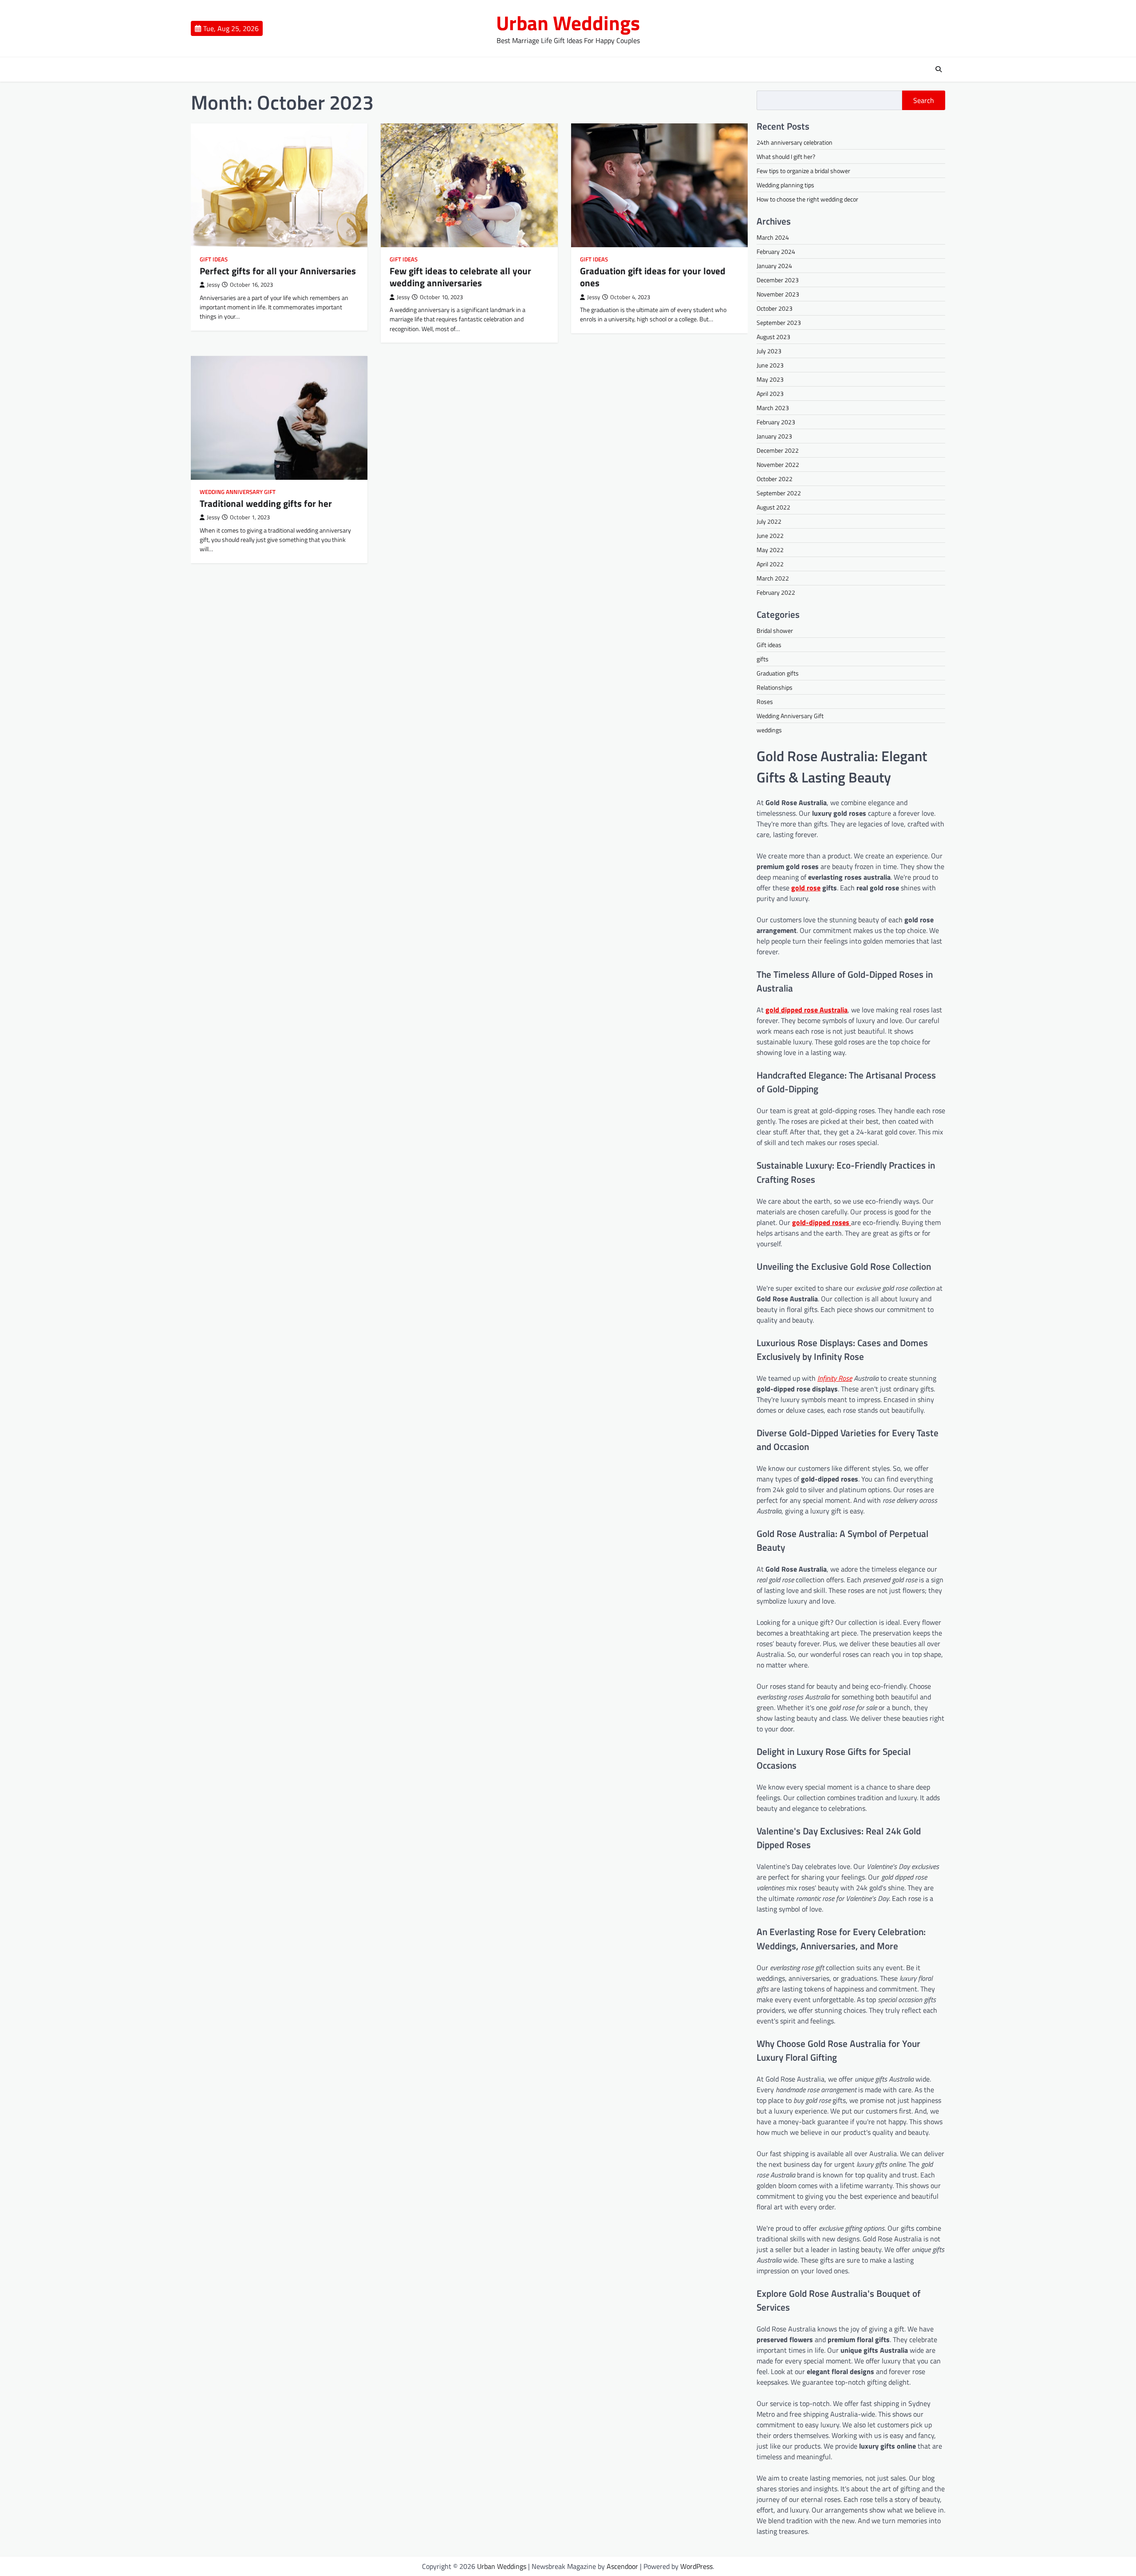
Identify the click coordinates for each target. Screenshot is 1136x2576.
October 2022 (775, 479)
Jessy (213, 285)
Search (924, 100)
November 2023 (778, 294)
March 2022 (773, 578)
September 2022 (779, 493)
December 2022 (778, 450)
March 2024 (773, 237)
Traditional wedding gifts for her (266, 503)
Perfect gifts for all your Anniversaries (278, 271)
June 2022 (770, 535)
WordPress (696, 2566)
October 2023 (775, 308)
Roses (765, 701)
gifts (763, 659)
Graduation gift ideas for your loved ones (653, 277)
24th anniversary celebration (795, 142)
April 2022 (770, 564)
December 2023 (778, 280)
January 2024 (774, 266)
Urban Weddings (568, 23)
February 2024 (776, 251)
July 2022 (769, 521)
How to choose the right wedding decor (807, 199)
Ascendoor (622, 2566)
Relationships (775, 687)
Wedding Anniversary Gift (238, 492)
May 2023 (770, 379)
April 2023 (770, 393)
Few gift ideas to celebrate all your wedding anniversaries (460, 277)
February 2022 (776, 592)
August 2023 (773, 337)
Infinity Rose (835, 1378)
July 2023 (769, 351)
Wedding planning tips (785, 185)
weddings (769, 730)
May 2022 (770, 550)
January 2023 (774, 436)
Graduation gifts (778, 673)
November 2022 (778, 464)
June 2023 (770, 365)
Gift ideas (214, 259)
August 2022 (773, 507)
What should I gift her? (786, 156)
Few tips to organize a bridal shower (803, 171)
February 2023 (776, 422)
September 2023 (779, 322)
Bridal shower (775, 630)
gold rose (806, 888)
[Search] (939, 69)
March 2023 (773, 408)
